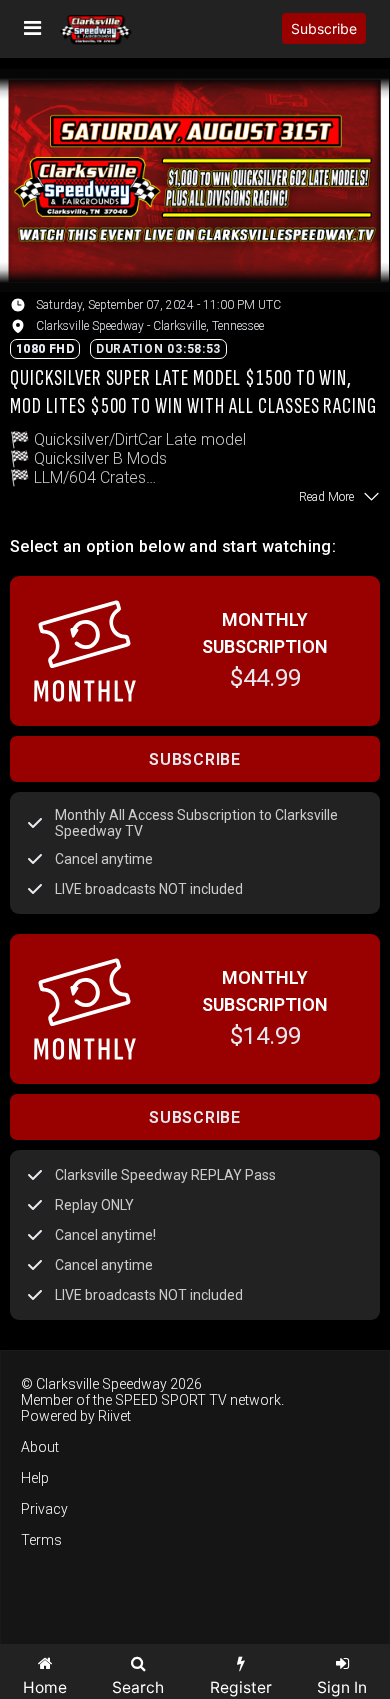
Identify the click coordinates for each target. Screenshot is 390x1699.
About (40, 1447)
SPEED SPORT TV (171, 1400)
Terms (41, 1540)
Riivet (114, 1416)
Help (35, 1478)
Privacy (44, 1509)
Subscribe (324, 28)
